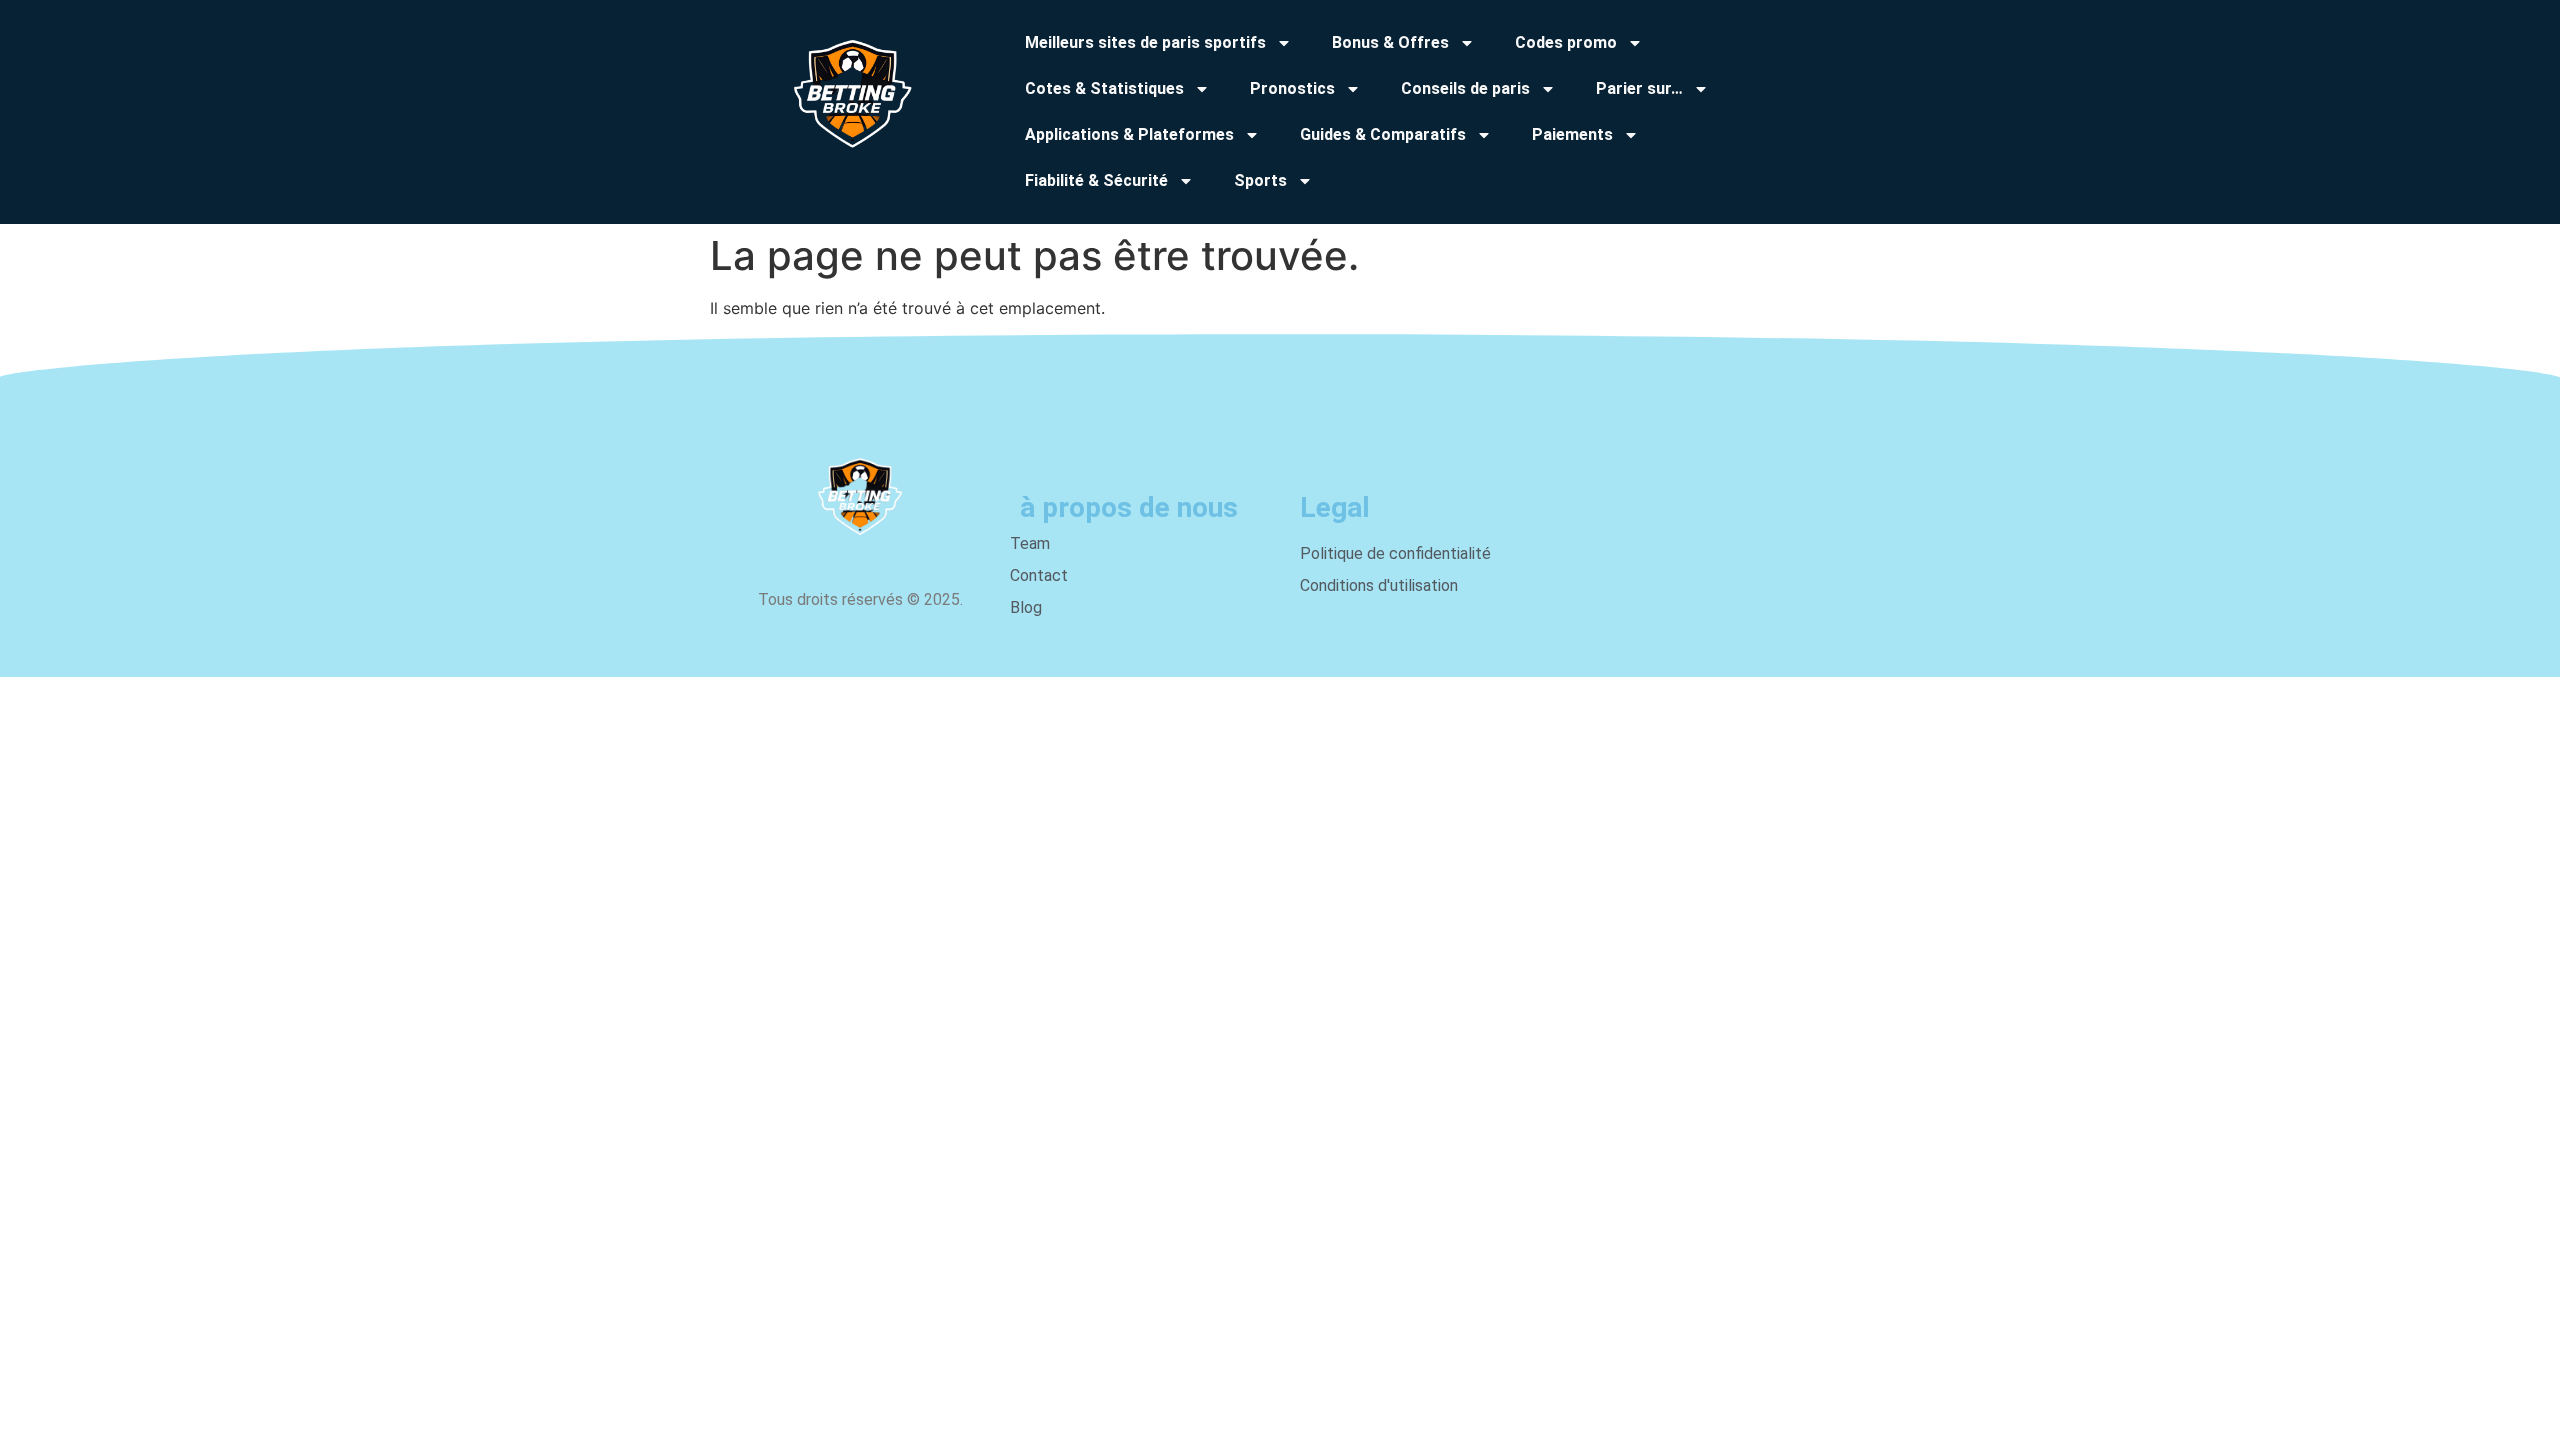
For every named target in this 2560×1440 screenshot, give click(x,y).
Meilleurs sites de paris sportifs (1145, 42)
